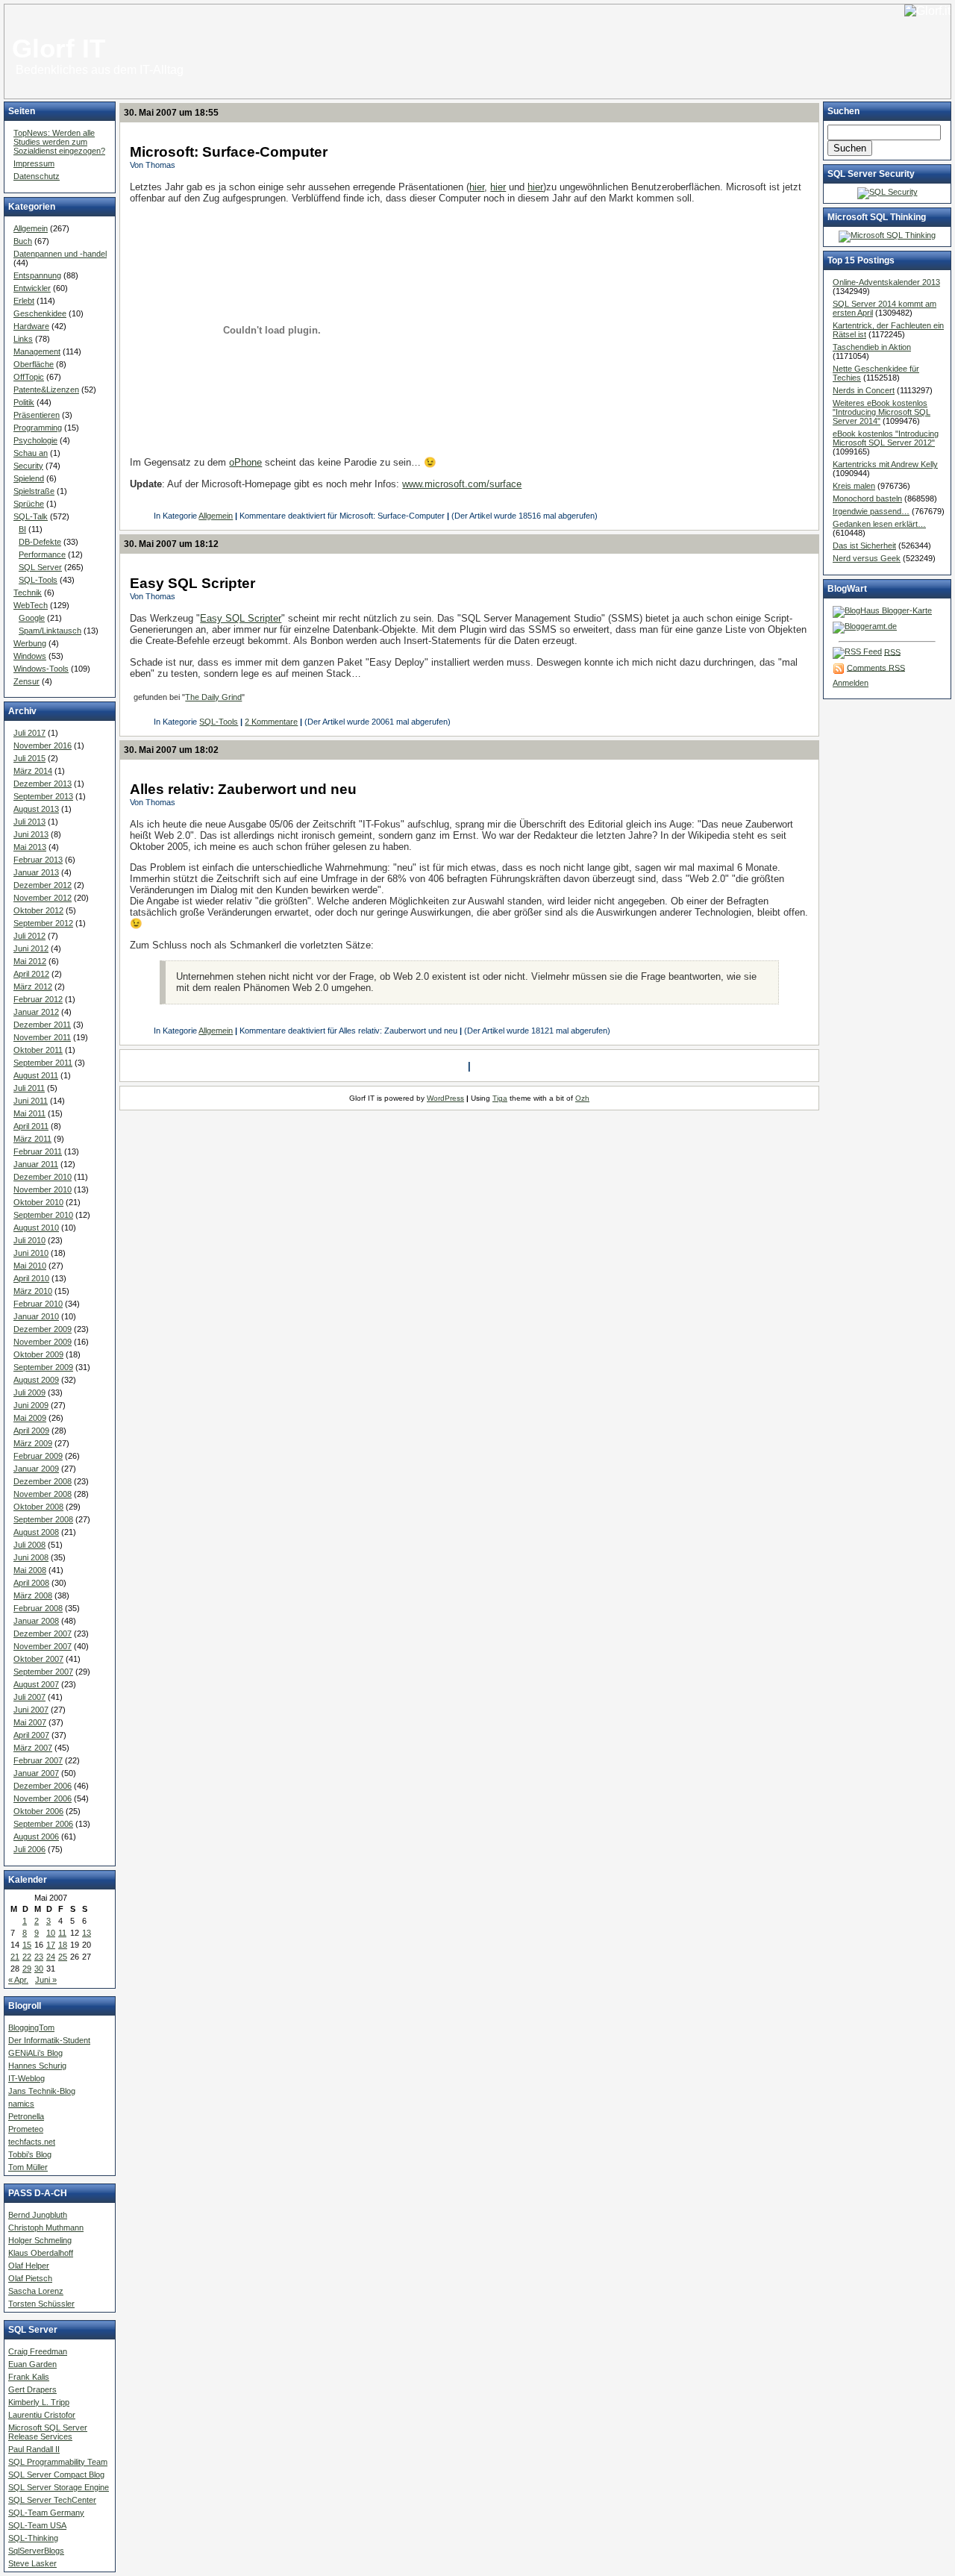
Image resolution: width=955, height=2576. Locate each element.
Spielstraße (34, 491)
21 (15, 1957)
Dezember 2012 (43, 885)
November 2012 (43, 898)
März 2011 (32, 1139)
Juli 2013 (29, 822)
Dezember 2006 (43, 1786)
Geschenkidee (40, 313)
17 (51, 1945)
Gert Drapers (32, 2389)
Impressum (34, 163)
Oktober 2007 (38, 1659)
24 (51, 1957)
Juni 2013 (31, 834)
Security (28, 466)
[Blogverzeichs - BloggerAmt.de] (865, 626)
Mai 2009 (30, 1418)
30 (39, 1969)
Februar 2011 (38, 1151)
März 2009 (33, 1443)
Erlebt (24, 301)
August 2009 (36, 1380)
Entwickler (32, 288)
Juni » (46, 1980)
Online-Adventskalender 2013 (886, 282)
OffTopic (29, 377)
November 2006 (43, 1798)
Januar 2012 (36, 1012)
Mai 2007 (30, 1722)
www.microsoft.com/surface (462, 484)
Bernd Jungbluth (38, 2215)
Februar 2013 (38, 860)
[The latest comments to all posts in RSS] (839, 667)
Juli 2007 (29, 1697)
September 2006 (43, 1824)
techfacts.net (32, 2142)
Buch (23, 241)
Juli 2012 (29, 936)
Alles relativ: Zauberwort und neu (243, 789)
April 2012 (31, 974)
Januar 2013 (36, 872)
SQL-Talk (31, 516)
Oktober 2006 (38, 1811)
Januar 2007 (36, 1773)
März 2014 (33, 771)
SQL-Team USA (37, 2525)
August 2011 (36, 1075)
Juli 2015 (29, 758)
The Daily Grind (213, 697)
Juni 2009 (31, 1405)
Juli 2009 (29, 1392)
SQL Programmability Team (58, 2462)
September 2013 (43, 796)
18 (63, 1945)
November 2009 (43, 1342)
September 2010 (43, 1215)
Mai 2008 (30, 1570)
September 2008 (43, 1519)
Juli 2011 (29, 1088)
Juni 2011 (31, 1101)
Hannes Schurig (37, 2066)
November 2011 (42, 1037)
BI (22, 529)
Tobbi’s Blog (30, 2154)
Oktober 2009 (38, 1354)
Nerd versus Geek (867, 558)
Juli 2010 (29, 1240)
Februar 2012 (38, 999)
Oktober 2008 (38, 1507)
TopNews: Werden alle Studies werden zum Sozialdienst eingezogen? (59, 142)
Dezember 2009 (43, 1329)
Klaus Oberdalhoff (41, 2253)
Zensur (26, 681)
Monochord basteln (867, 498)
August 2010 (36, 1228)
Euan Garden (32, 2364)
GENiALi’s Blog (35, 2053)
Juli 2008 (29, 1545)
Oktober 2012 (38, 910)
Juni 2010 (31, 1253)
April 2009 (31, 1431)
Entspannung (37, 275)
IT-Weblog (26, 2078)
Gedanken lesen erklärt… (879, 524)
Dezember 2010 (43, 1177)
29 (27, 1969)
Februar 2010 (38, 1304)
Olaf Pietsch (30, 2278)
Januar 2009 (36, 1469)
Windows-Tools (41, 669)
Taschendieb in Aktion (872, 347)
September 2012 (43, 923)
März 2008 (33, 1595)
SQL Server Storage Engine (59, 2487)
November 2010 (43, 1189)
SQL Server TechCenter (52, 2500)
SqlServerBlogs (36, 2551)
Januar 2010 (36, 1316)
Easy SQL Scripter (192, 583)
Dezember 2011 (42, 1025)
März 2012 (33, 987)
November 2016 (43, 745)
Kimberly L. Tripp (39, 2402)
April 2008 (31, 1583)
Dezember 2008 (43, 1481)
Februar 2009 (38, 1456)
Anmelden (851, 683)
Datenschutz (37, 176)
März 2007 (33, 1748)
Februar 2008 (38, 1608)
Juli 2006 (29, 1849)
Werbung (30, 643)
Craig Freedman (38, 2351)
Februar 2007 (38, 1760)
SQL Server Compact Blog (56, 2475)
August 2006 (36, 1836)
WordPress (445, 1098)
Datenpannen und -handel (60, 254)
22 (27, 1957)
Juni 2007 (31, 1710)
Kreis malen (854, 486)
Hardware (31, 326)
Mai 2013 (30, 847)
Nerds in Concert (864, 390)
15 (27, 1945)
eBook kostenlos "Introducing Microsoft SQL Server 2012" (886, 438)
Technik (28, 593)
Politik (24, 402)
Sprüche (29, 504)
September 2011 (43, 1063)
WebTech (31, 605)
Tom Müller (28, 2167)
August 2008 (36, 1532)
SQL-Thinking (33, 2538)
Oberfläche (34, 364)
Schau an (31, 453)
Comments (876, 667)
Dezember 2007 (43, 1634)
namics (21, 2104)
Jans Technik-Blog (42, 2091)
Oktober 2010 (38, 1202)
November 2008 (43, 1494)
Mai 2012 (30, 961)
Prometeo (26, 2129)
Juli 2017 (29, 733)
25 (63, 1957)
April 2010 (31, 1278)
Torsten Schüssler (41, 2304)
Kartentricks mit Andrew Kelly (885, 464)
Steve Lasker (32, 2563)
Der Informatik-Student (49, 2040)
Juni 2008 (31, 1557)
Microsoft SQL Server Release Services (48, 2432)
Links (23, 339)
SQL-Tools (38, 580)
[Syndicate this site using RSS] (857, 651)
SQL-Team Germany (46, 2513)
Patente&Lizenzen (46, 390)
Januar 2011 (36, 1164)
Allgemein (31, 228)
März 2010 (33, 1291)
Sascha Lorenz (36, 2291)
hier (477, 187)
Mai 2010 (30, 1266)
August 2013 (36, 809)
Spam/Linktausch (50, 631)
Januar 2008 (36, 1621)
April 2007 (31, 1735)
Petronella (26, 2116)
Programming (38, 428)
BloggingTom (31, 2028)
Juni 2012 (31, 948)
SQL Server (40, 567)
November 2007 (43, 1646)
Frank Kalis (29, 2377)
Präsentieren (37, 415)
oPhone (245, 462)
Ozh (582, 1098)
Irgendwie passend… (871, 511)
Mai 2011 (29, 1113)
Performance (42, 554)
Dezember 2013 (43, 784)
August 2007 (36, 1684)
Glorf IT (59, 49)
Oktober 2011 (38, 1050)
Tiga (500, 1098)
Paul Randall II (34, 2449)
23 (39, 1957)
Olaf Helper (29, 2266)
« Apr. (18, 1980)
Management (37, 351)
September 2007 (43, 1672)
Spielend (29, 478)
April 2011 (31, 1126)
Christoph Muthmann (46, 2228)
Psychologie (35, 440)
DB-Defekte (40, 542)
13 (87, 1933)
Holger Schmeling (40, 2240)
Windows (30, 656)
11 (62, 1933)
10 (51, 1933)
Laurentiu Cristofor (42, 2415)
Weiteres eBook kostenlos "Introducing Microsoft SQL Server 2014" (882, 412)
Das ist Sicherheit (864, 545)
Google (32, 618)
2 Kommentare (271, 722)
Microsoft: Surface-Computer (229, 152)
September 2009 (43, 1367)
